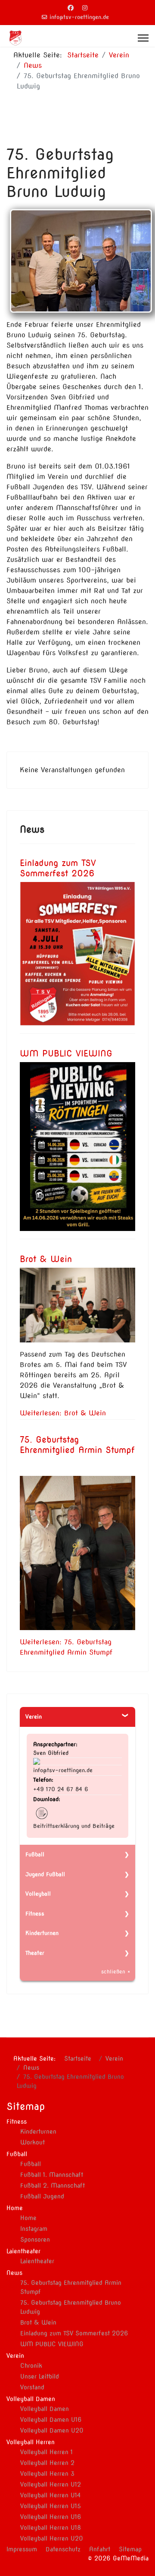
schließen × (116, 1972)
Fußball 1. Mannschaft (52, 2175)
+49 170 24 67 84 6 (61, 1789)
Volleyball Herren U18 (51, 2528)
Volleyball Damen (45, 2409)
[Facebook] (71, 8)
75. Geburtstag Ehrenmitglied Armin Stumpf (77, 1445)
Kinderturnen (42, 1933)
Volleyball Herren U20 (52, 2538)
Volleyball (38, 1894)
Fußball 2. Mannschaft (53, 2186)
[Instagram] (85, 8)
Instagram (34, 2229)
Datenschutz (63, 2549)
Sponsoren (35, 2240)
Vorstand (32, 2387)
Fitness (35, 1914)
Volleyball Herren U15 (51, 2506)
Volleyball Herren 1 (46, 2452)
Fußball (35, 1854)
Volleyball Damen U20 (52, 2430)
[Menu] (143, 38)
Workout (33, 2142)
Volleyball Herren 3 (47, 2474)
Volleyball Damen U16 (51, 2420)
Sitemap (130, 2549)
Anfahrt (100, 2549)
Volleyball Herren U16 (51, 2517)
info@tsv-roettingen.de (79, 17)
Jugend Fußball (45, 1874)
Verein (34, 1717)
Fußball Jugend (42, 2196)
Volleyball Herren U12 (51, 2484)
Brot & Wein (46, 1259)
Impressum (22, 2549)
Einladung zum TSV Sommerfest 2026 (58, 868)
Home (28, 2218)
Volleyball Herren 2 (47, 2463)
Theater (35, 1953)
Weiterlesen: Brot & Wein (63, 1413)
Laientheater (37, 2261)
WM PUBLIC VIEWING (66, 1053)
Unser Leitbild (40, 2376)
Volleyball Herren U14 (50, 2495)
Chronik (31, 2366)
